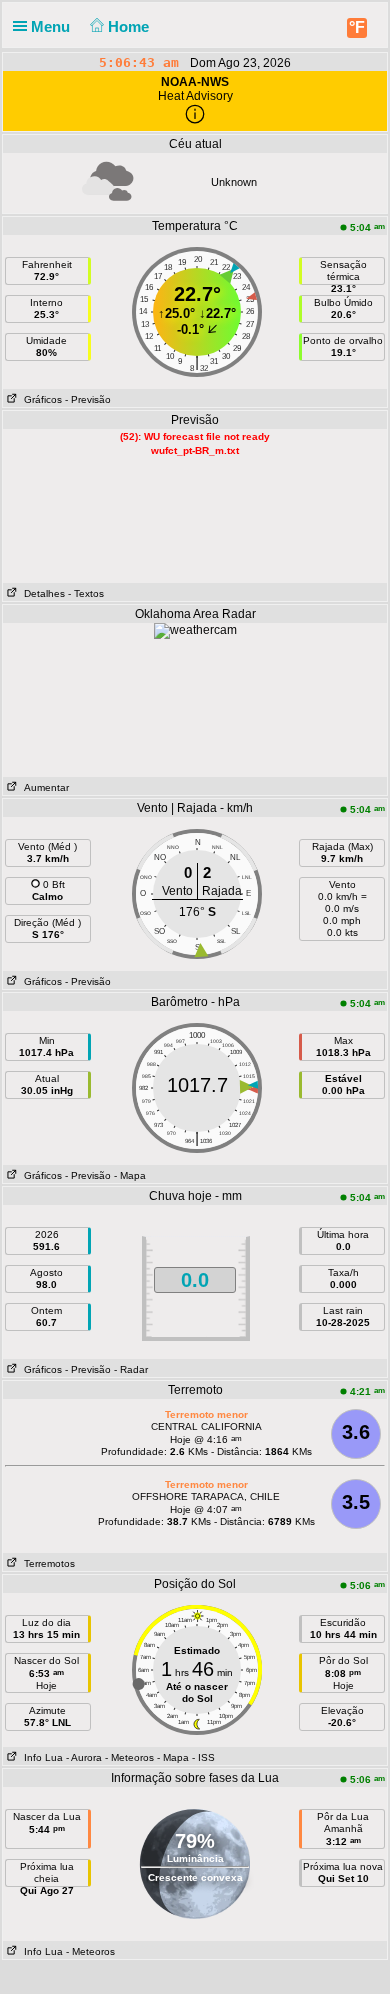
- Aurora (84, 1757)
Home (130, 26)
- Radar (131, 1369)
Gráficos (40, 399)
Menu (52, 26)
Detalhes (41, 593)
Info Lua (40, 1757)
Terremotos (46, 1563)
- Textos (86, 593)
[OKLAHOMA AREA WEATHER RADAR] (195, 630)
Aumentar (43, 787)
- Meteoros (129, 1757)
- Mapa (130, 1175)
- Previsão (88, 399)
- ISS (203, 1757)
